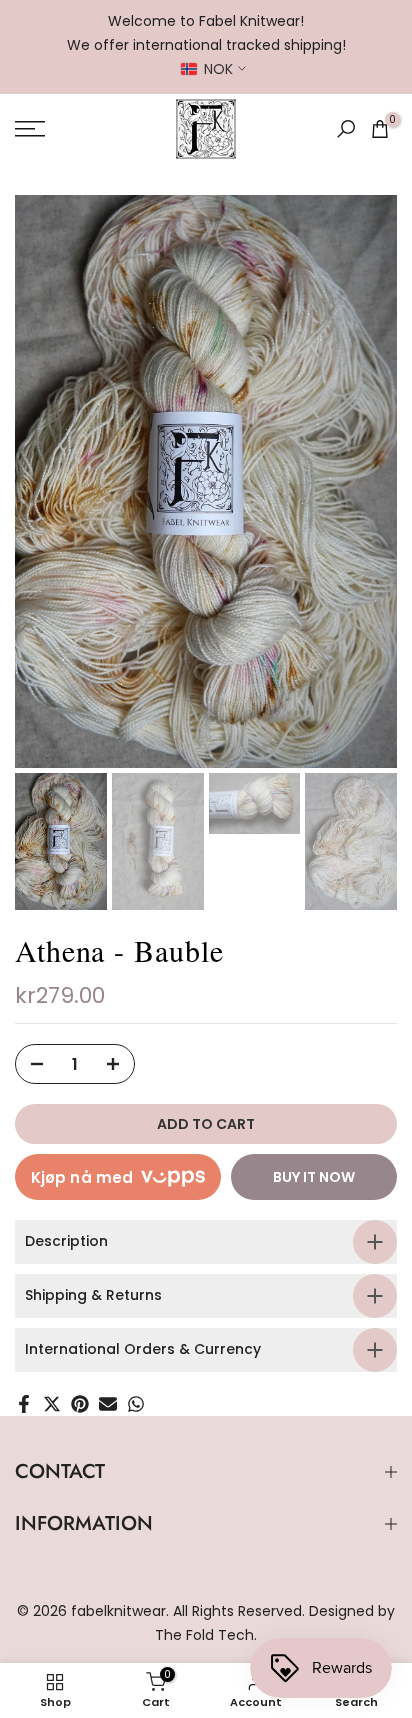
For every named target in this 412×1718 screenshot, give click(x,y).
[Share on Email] (108, 1404)
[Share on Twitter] (52, 1404)
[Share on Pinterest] (80, 1404)
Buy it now (314, 1177)
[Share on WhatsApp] (136, 1404)
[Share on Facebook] (24, 1404)
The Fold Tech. (206, 1635)
